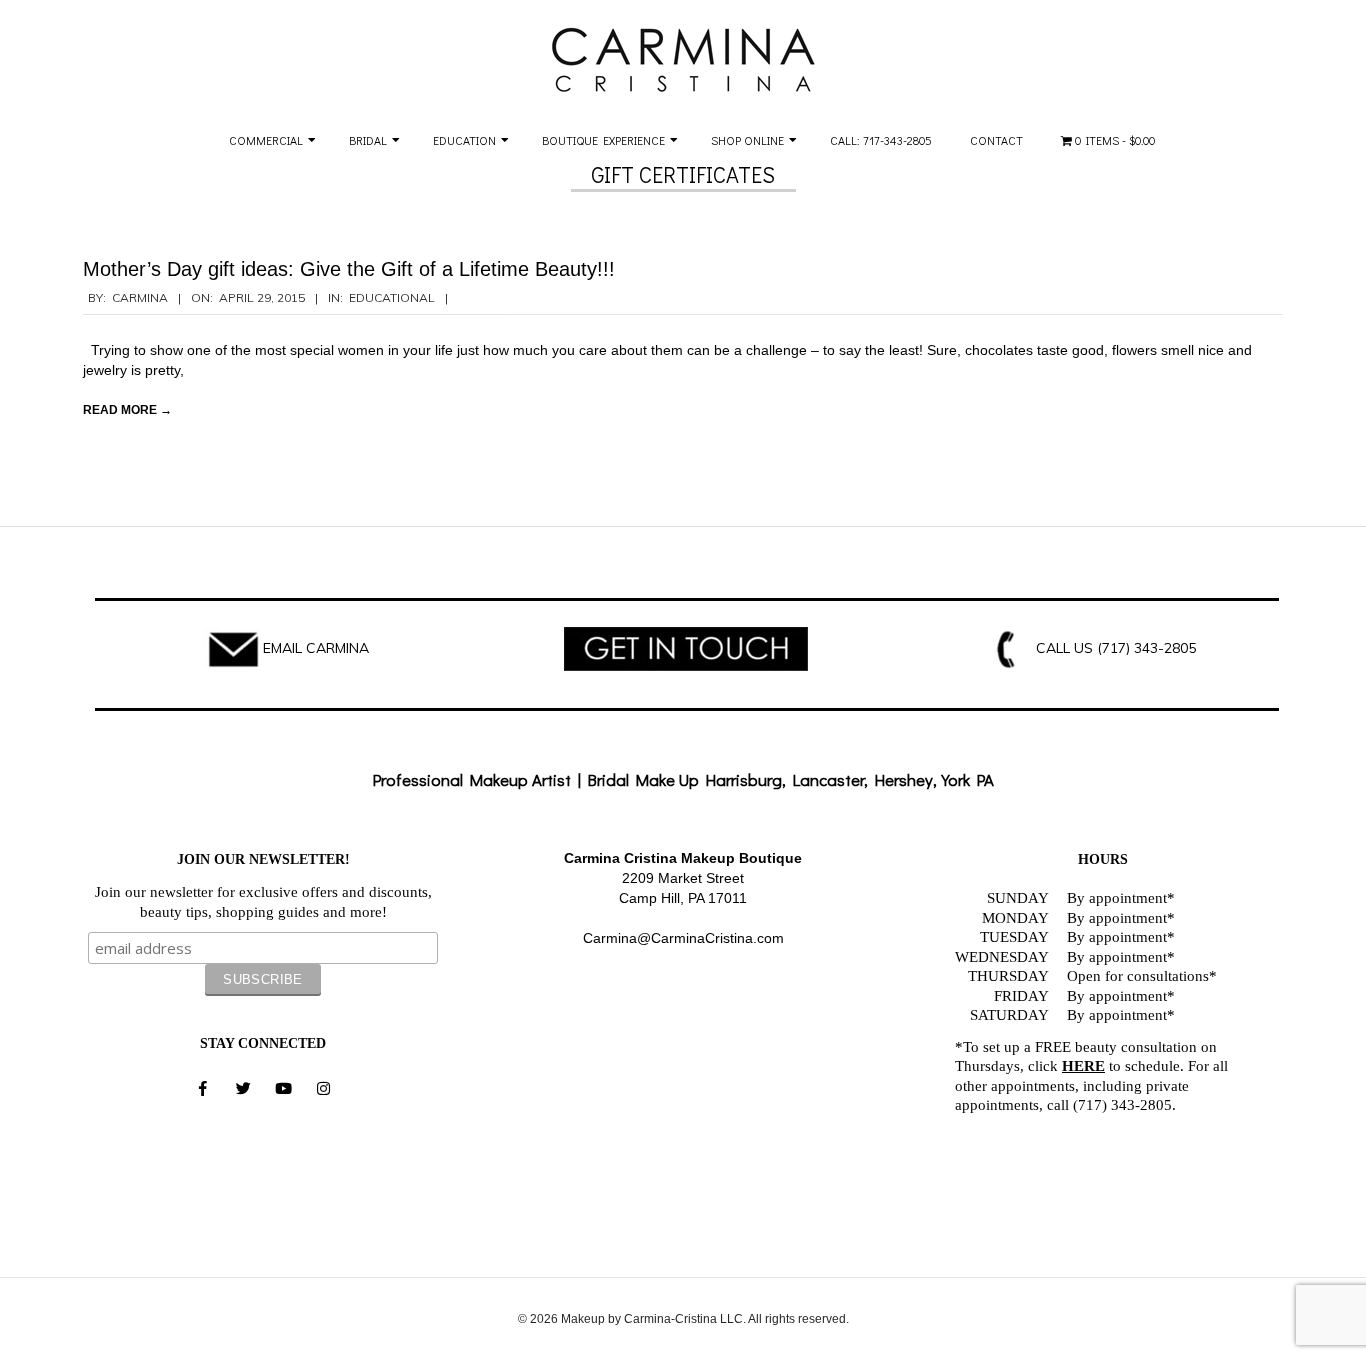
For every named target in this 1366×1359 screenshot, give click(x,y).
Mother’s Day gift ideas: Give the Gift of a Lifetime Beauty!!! (349, 269)
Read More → (127, 410)
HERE (1083, 1066)
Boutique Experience (603, 140)
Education (464, 140)
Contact (996, 140)
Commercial (266, 140)
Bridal (368, 140)
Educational (392, 297)
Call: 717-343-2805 (881, 140)
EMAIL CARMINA (316, 648)
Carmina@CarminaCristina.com (683, 938)
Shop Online (747, 140)
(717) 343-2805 (1146, 648)
